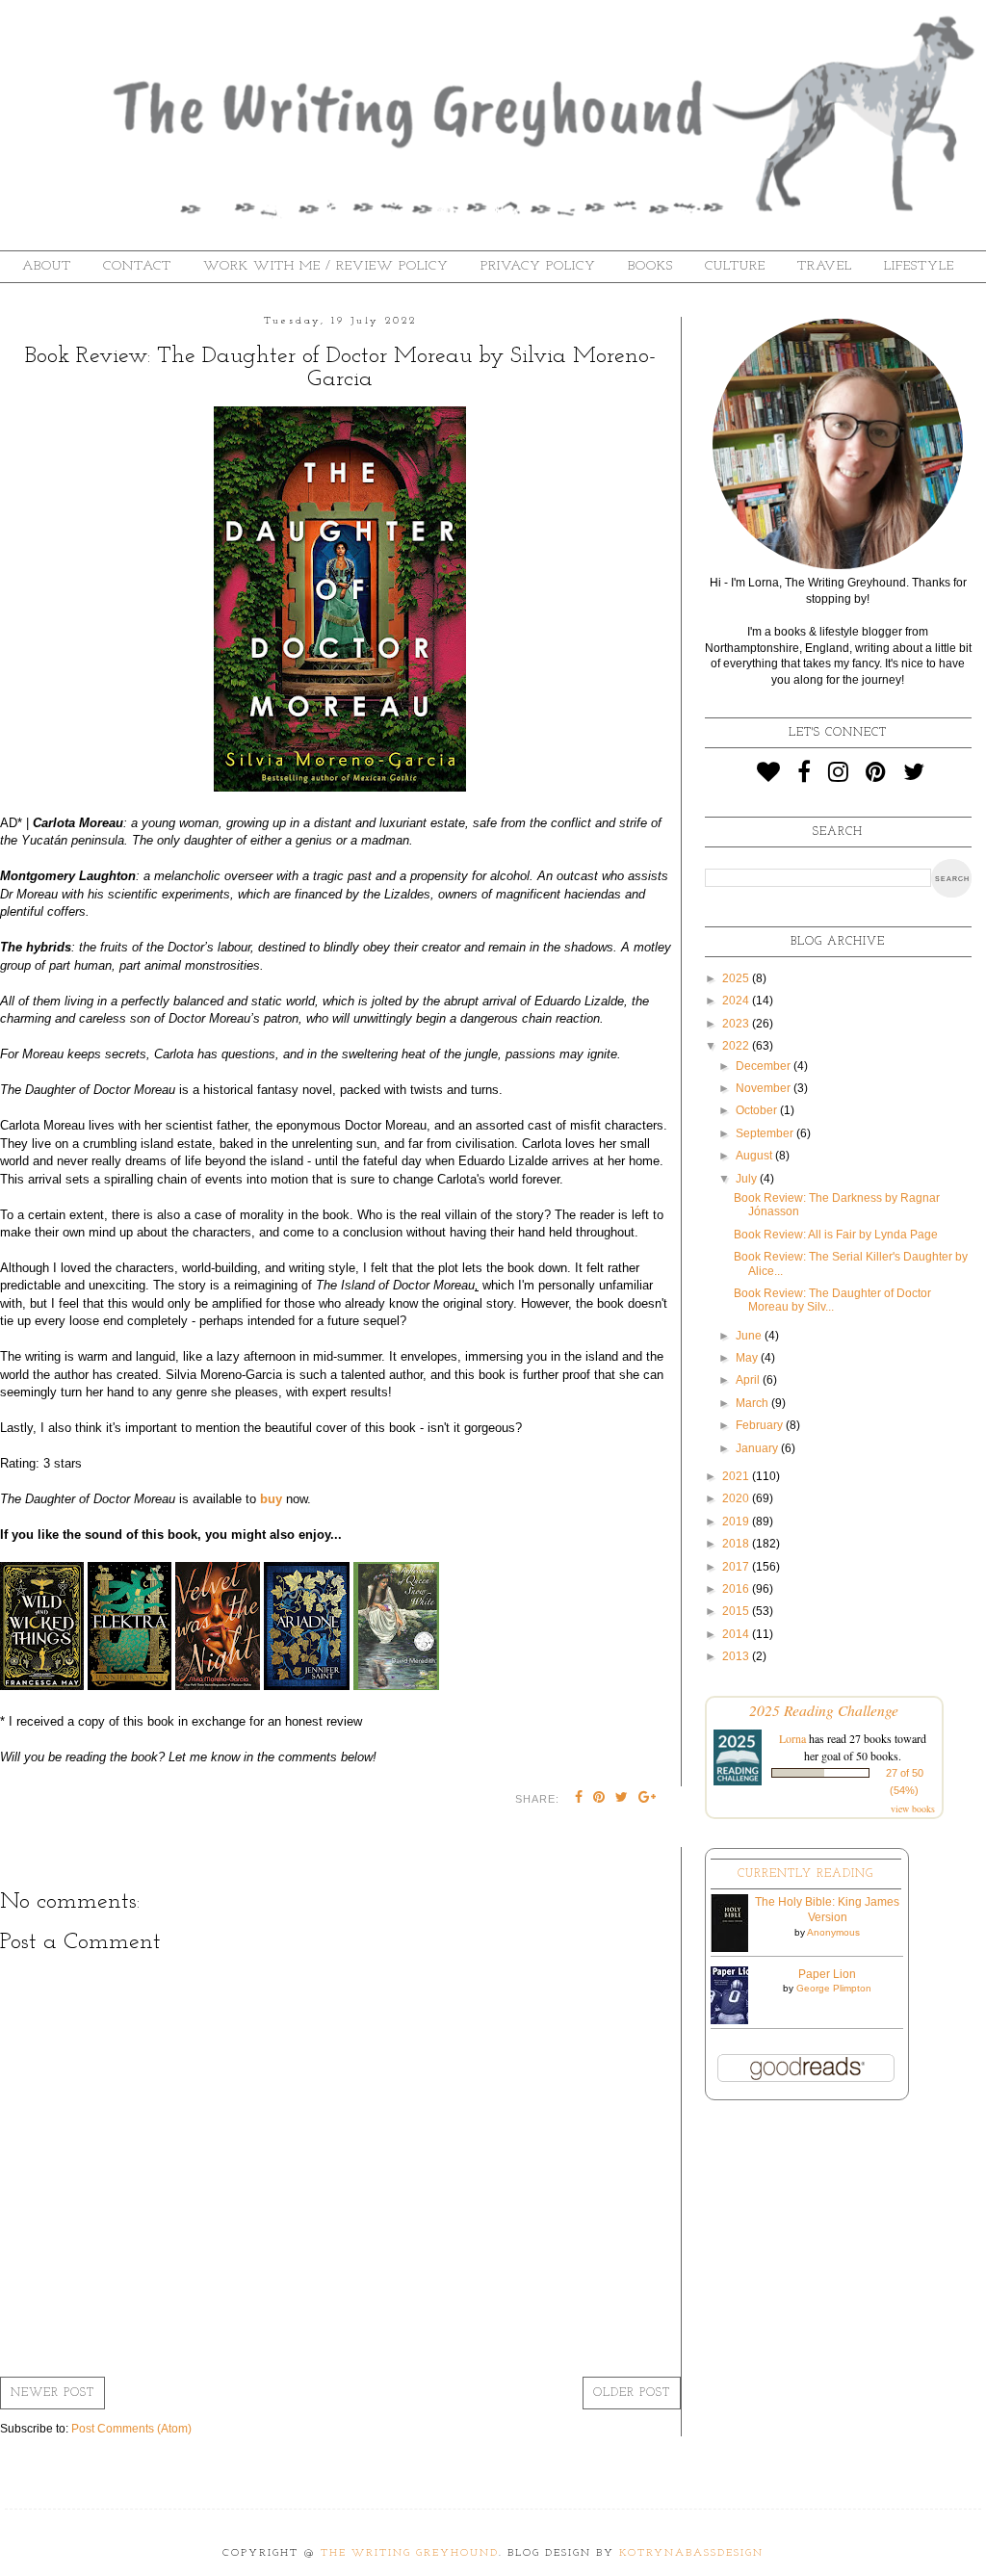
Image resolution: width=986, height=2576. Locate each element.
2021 (737, 1476)
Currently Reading (805, 1874)
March (753, 1403)
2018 (737, 1544)
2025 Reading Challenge (824, 1710)
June (750, 1336)
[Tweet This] (622, 1799)
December (765, 1066)
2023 (737, 1024)
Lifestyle (919, 266)
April (749, 1380)
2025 (737, 978)
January (758, 1448)
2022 (737, 1046)
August (755, 1156)
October (758, 1110)
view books (913, 1808)
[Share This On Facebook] (579, 1799)
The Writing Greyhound (410, 2553)
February (761, 1425)
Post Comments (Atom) (131, 2429)
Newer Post (52, 2393)
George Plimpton (834, 1988)
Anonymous (833, 1932)
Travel (825, 266)
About (47, 266)
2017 (737, 1567)
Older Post (632, 2393)
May (748, 1358)
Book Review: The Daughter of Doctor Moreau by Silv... (832, 1300)
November (765, 1088)
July (748, 1179)
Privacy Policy (538, 266)
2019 (737, 1522)
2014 (737, 1634)
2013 (737, 1656)
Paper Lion (827, 1974)
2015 (737, 1611)
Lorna (792, 1738)
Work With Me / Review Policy (326, 266)
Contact (137, 266)
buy (271, 1499)
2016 (737, 1589)
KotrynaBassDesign (691, 2553)
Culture (735, 266)
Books (650, 266)
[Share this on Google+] (648, 1799)
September (766, 1133)
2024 (737, 1001)
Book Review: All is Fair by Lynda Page (836, 1235)
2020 (737, 1498)
